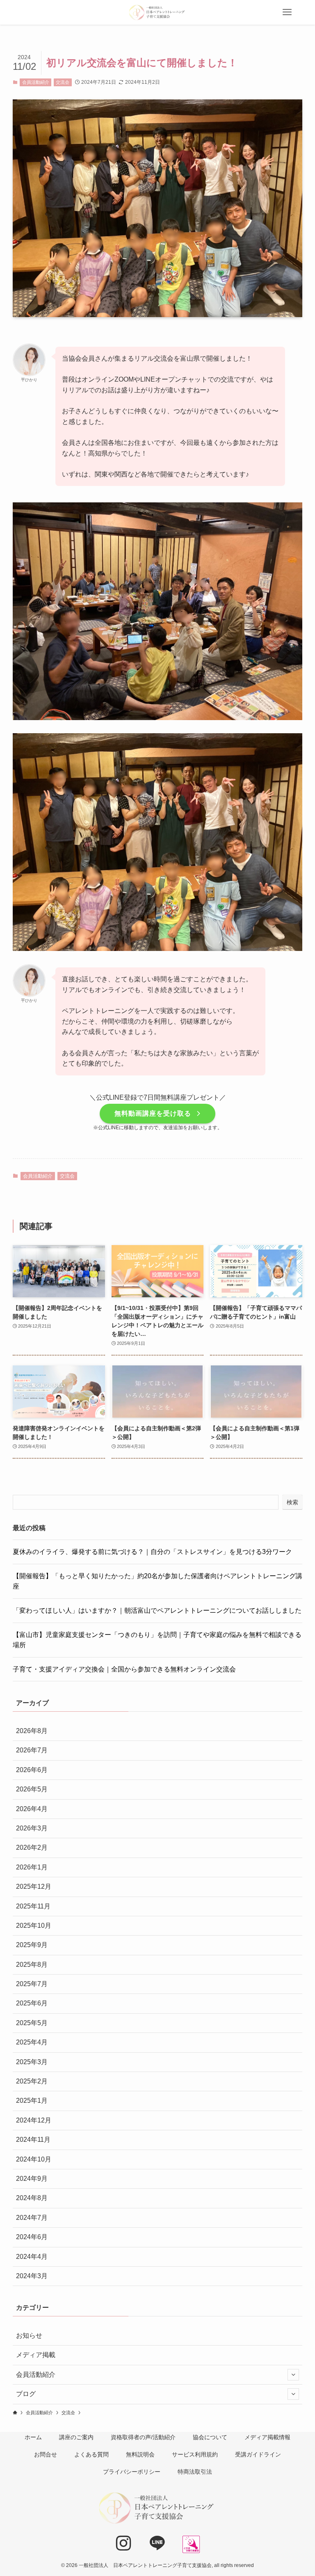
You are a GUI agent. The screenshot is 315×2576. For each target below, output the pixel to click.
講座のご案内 (76, 2437)
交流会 (63, 82)
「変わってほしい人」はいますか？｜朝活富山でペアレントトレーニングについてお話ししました (157, 1610)
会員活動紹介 (36, 82)
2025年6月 (32, 2003)
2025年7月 (32, 1984)
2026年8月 (32, 1731)
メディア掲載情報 (267, 2437)
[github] (191, 2544)
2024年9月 (32, 2179)
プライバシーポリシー (132, 2472)
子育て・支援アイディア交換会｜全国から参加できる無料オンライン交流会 (124, 1669)
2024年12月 (34, 2120)
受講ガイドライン (258, 2454)
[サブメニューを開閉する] (293, 2375)
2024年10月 (34, 2159)
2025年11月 (33, 1906)
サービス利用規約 (195, 2454)
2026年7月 (32, 1750)
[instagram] (127, 2546)
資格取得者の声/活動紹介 (143, 2437)
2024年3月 (32, 2276)
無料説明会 (140, 2454)
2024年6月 (32, 2237)
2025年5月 (32, 2023)
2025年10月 (34, 1926)
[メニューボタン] (287, 12)
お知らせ (29, 2335)
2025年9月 (32, 1945)
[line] (160, 2546)
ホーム (33, 2437)
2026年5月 (32, 1789)
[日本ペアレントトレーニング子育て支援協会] (157, 12)
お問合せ (46, 2454)
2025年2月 (32, 2081)
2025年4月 (32, 2042)
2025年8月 (32, 1965)
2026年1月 (32, 1867)
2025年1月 (32, 2101)
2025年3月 (32, 2062)
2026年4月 (32, 1809)
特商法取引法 (195, 2472)
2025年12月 (34, 1887)
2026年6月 (32, 1770)
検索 (292, 1502)
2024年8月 (32, 2198)
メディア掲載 (36, 2355)
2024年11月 (33, 2140)
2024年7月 (32, 2218)
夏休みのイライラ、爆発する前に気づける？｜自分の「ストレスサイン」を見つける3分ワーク (152, 1552)
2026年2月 (32, 1847)
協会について (210, 2437)
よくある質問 (91, 2454)
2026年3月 (32, 1828)
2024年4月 (32, 2257)
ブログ (26, 2394)
